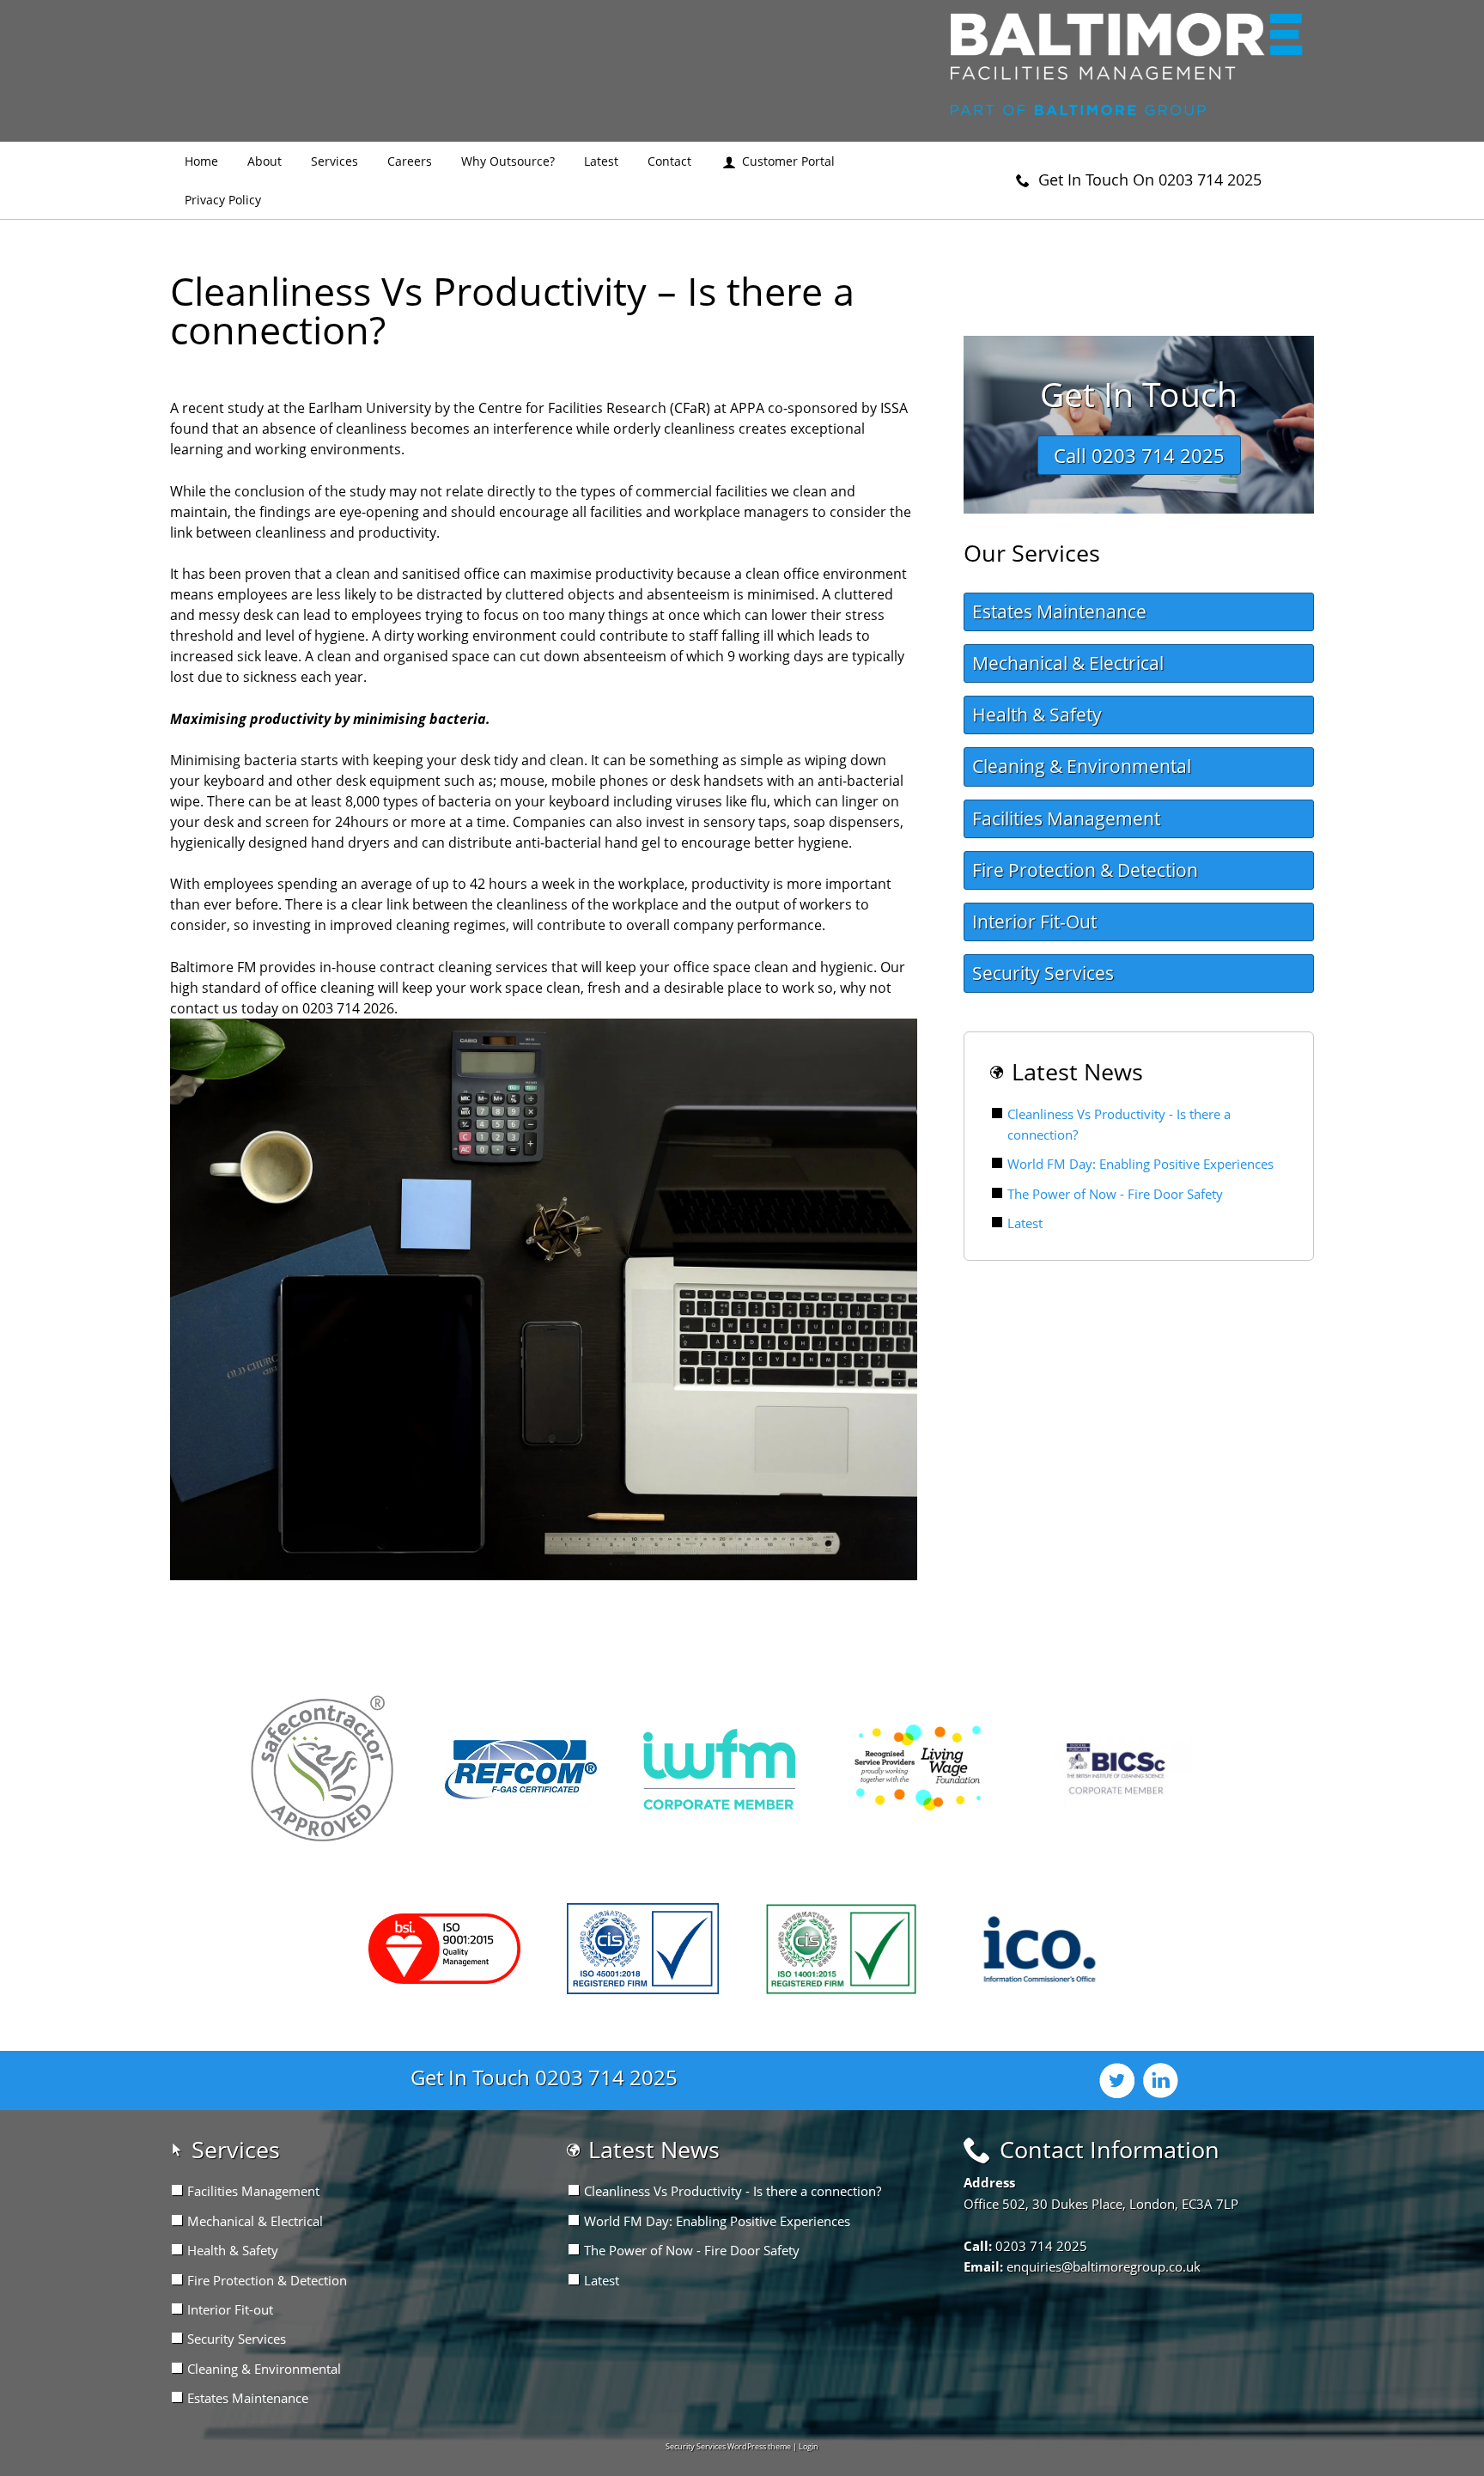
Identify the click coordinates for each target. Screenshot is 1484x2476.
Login (809, 2446)
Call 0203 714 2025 (1139, 455)
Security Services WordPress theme (728, 2446)
